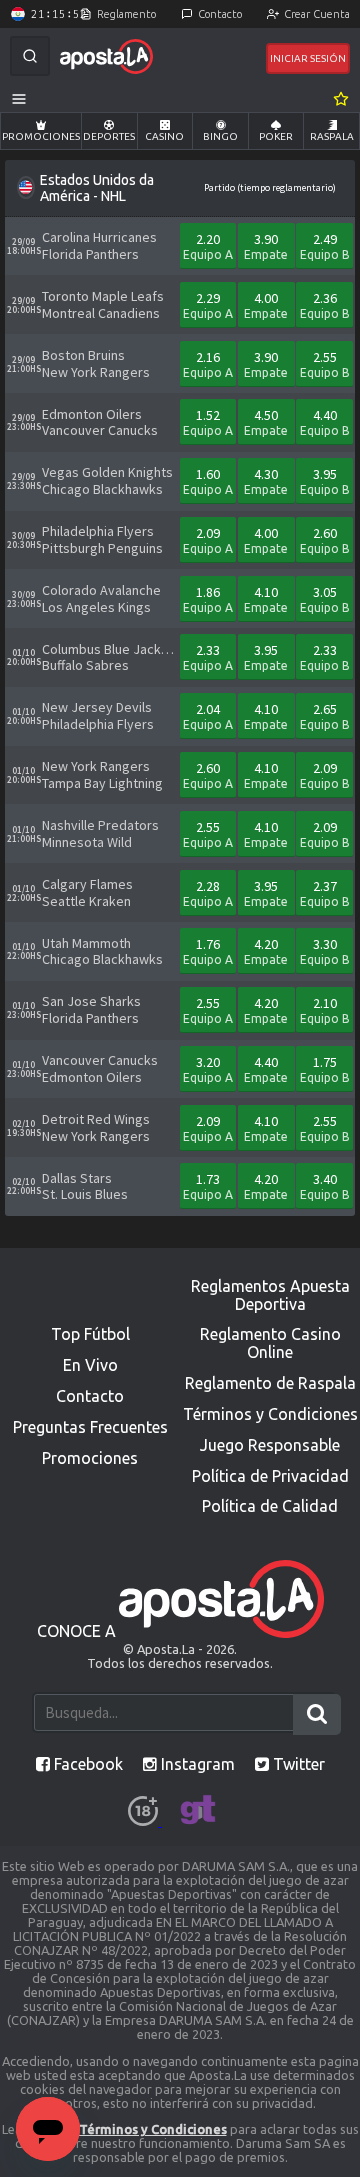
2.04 (208, 715)
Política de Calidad (270, 1506)
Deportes (109, 136)
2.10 (325, 1009)
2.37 (325, 892)
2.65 (325, 715)
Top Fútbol (90, 1334)
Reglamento (126, 14)
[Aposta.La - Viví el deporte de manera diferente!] (106, 56)
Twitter (297, 1764)
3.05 (325, 598)
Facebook (86, 1764)
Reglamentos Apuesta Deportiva (270, 1295)
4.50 (266, 421)
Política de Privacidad (270, 1476)
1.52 (208, 421)
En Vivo (90, 1365)
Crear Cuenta (317, 14)
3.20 (208, 1068)
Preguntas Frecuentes (90, 1427)
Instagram (196, 1764)
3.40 (325, 1185)
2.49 (325, 245)
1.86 (208, 598)
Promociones (41, 136)
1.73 (208, 1185)
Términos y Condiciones (270, 1414)
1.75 (325, 1068)
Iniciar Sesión (308, 58)
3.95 (325, 480)
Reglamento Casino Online (270, 1343)
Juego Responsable (270, 1445)
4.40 (325, 421)
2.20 (208, 245)
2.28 (208, 892)
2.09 (208, 539)
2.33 (208, 656)
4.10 (266, 598)
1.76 (208, 950)
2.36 (325, 304)
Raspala (332, 136)
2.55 (325, 363)
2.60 (325, 539)
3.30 (325, 950)
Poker (276, 136)
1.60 (208, 480)
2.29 (208, 304)
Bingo (220, 136)
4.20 (266, 950)
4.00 (266, 304)
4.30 (266, 480)
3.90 (266, 245)
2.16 (208, 363)
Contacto (220, 14)
